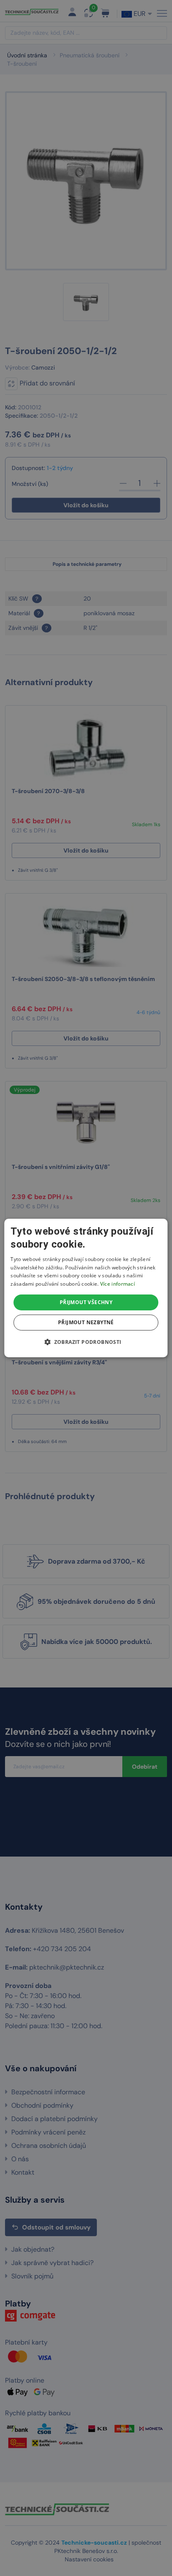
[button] (86, 1342)
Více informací (118, 1284)
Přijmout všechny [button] (86, 1302)
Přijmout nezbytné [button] (86, 1322)
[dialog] (86, 1288)
